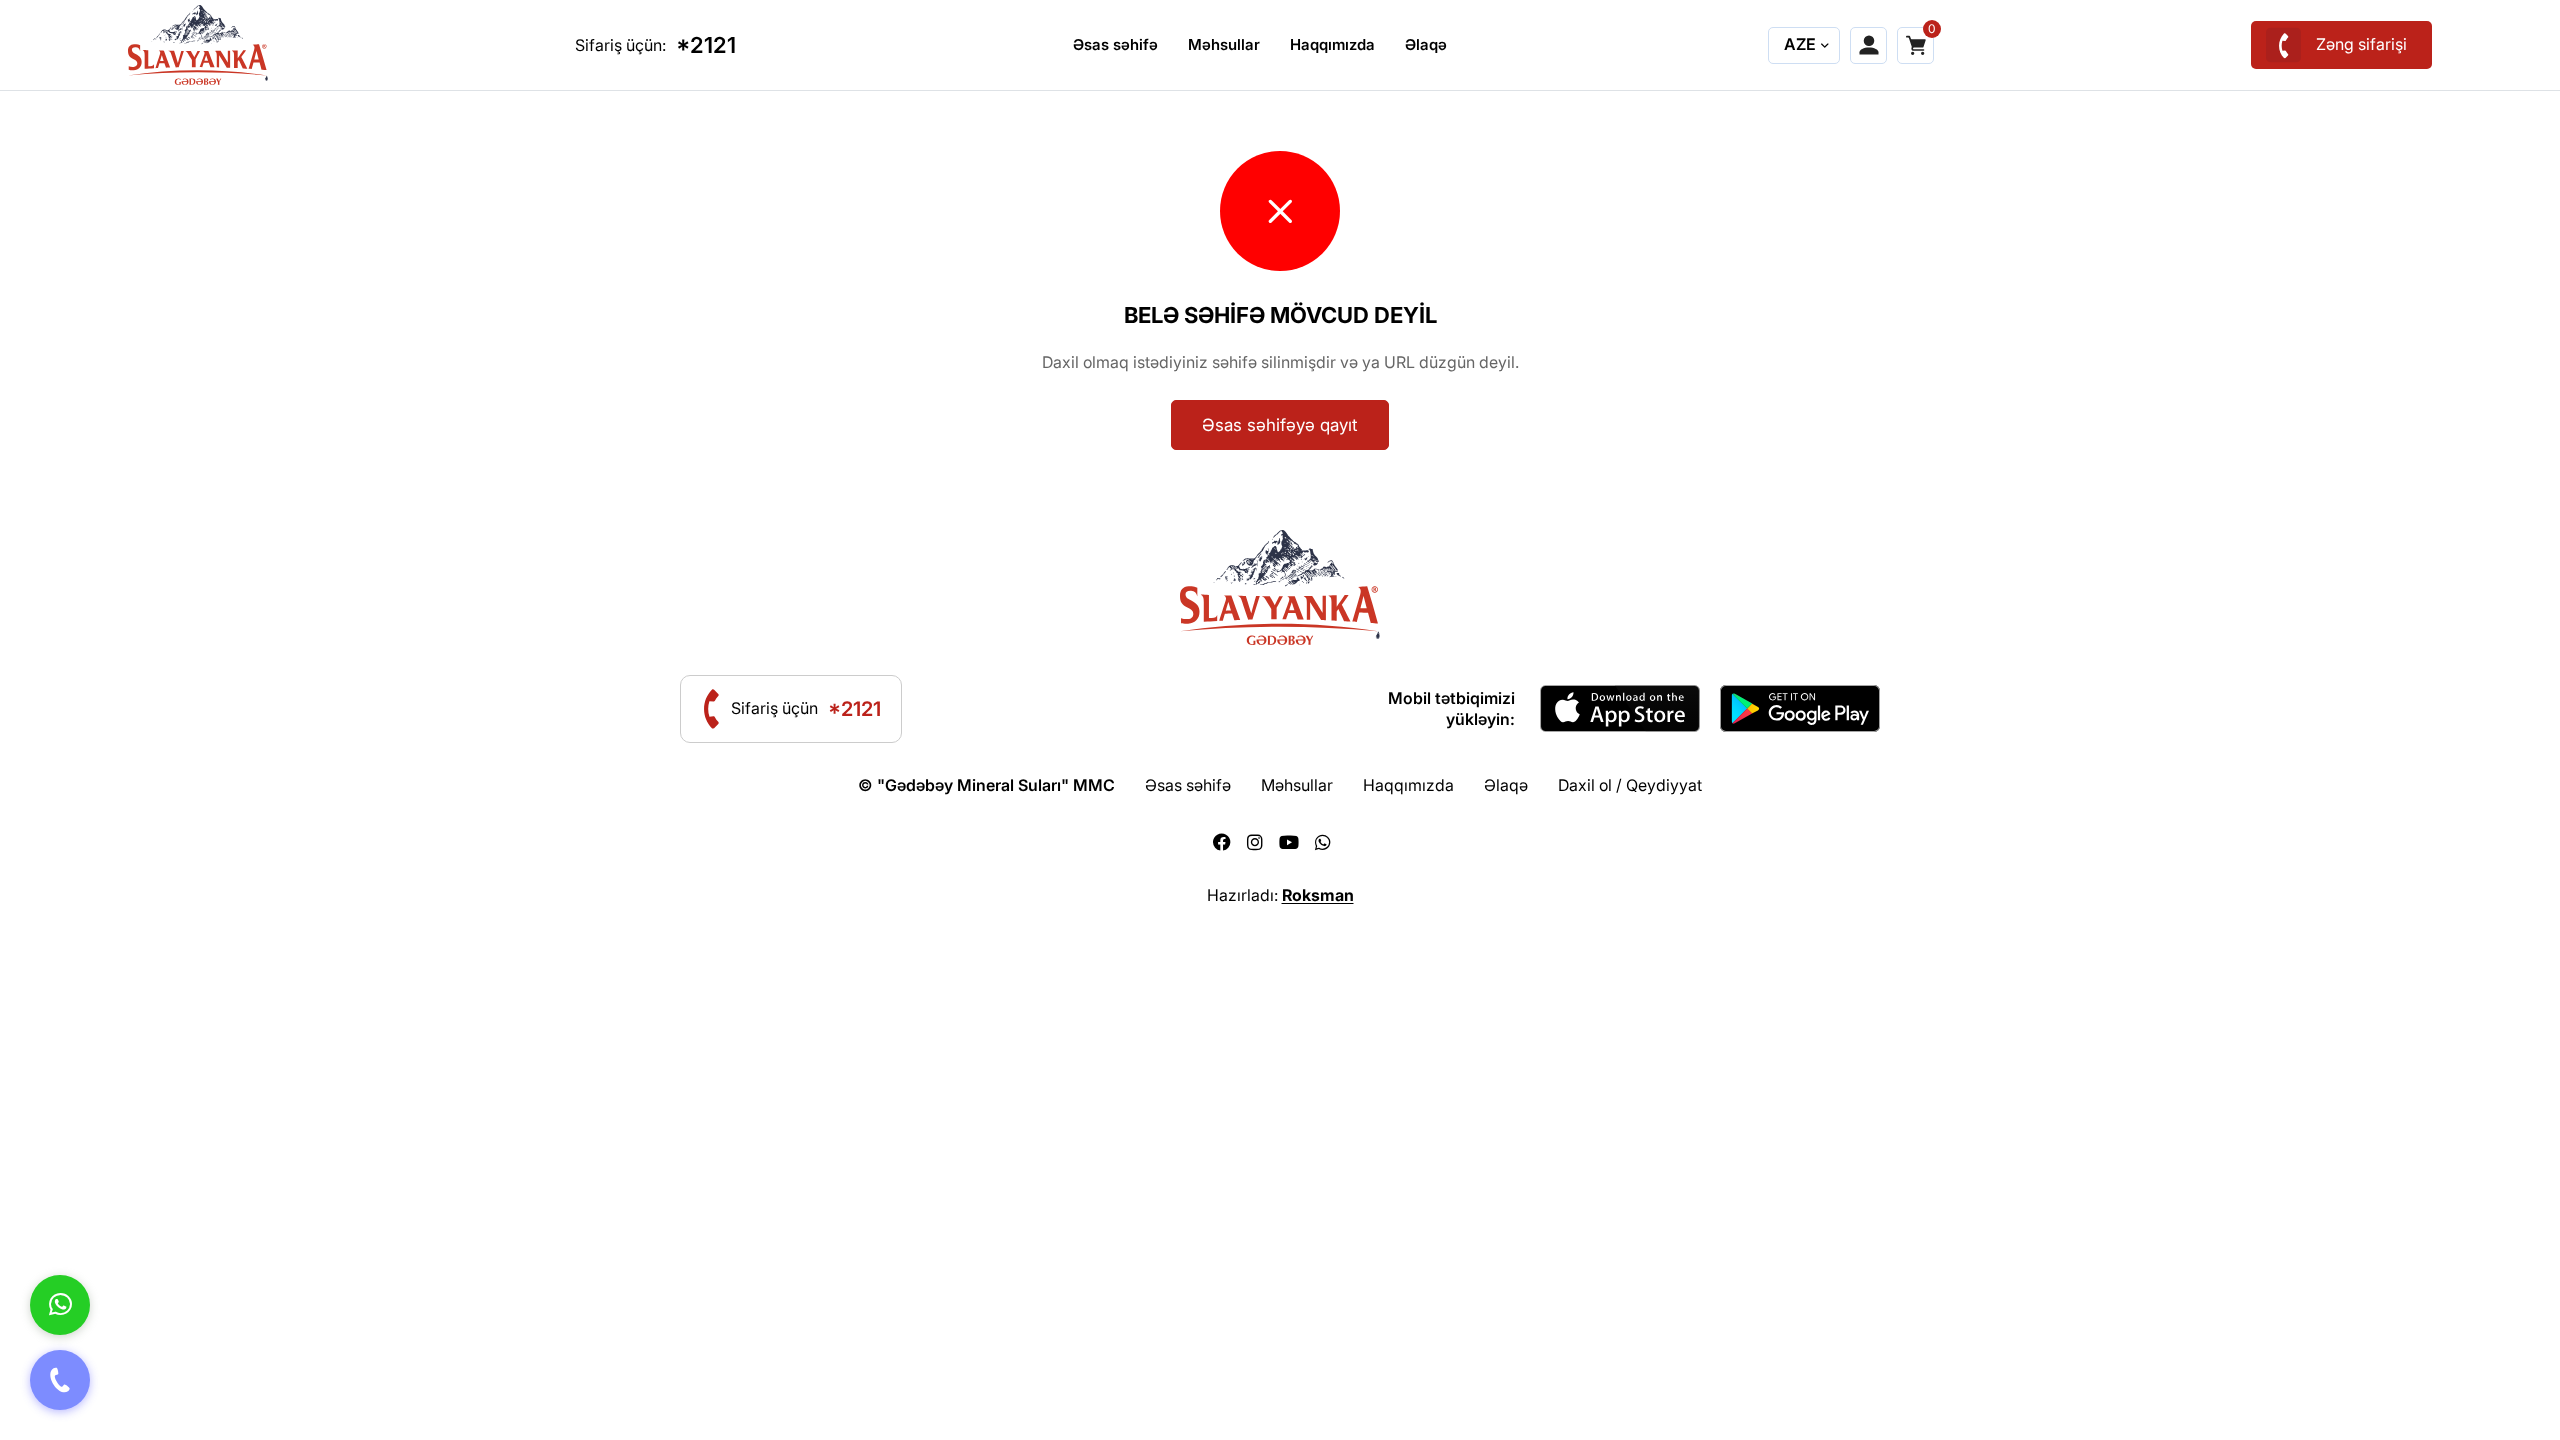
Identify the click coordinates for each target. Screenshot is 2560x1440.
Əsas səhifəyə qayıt (1280, 425)
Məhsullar (1224, 44)
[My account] (1868, 45)
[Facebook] (1222, 842)
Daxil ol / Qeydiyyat (1630, 785)
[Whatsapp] (1323, 842)
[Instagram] (1255, 842)
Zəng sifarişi (2361, 44)
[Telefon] (60, 1380)
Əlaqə (1426, 44)
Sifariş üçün (806, 709)
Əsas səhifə (1115, 44)
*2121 (706, 45)
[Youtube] (1289, 842)
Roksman (1318, 895)
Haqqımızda (1332, 44)
